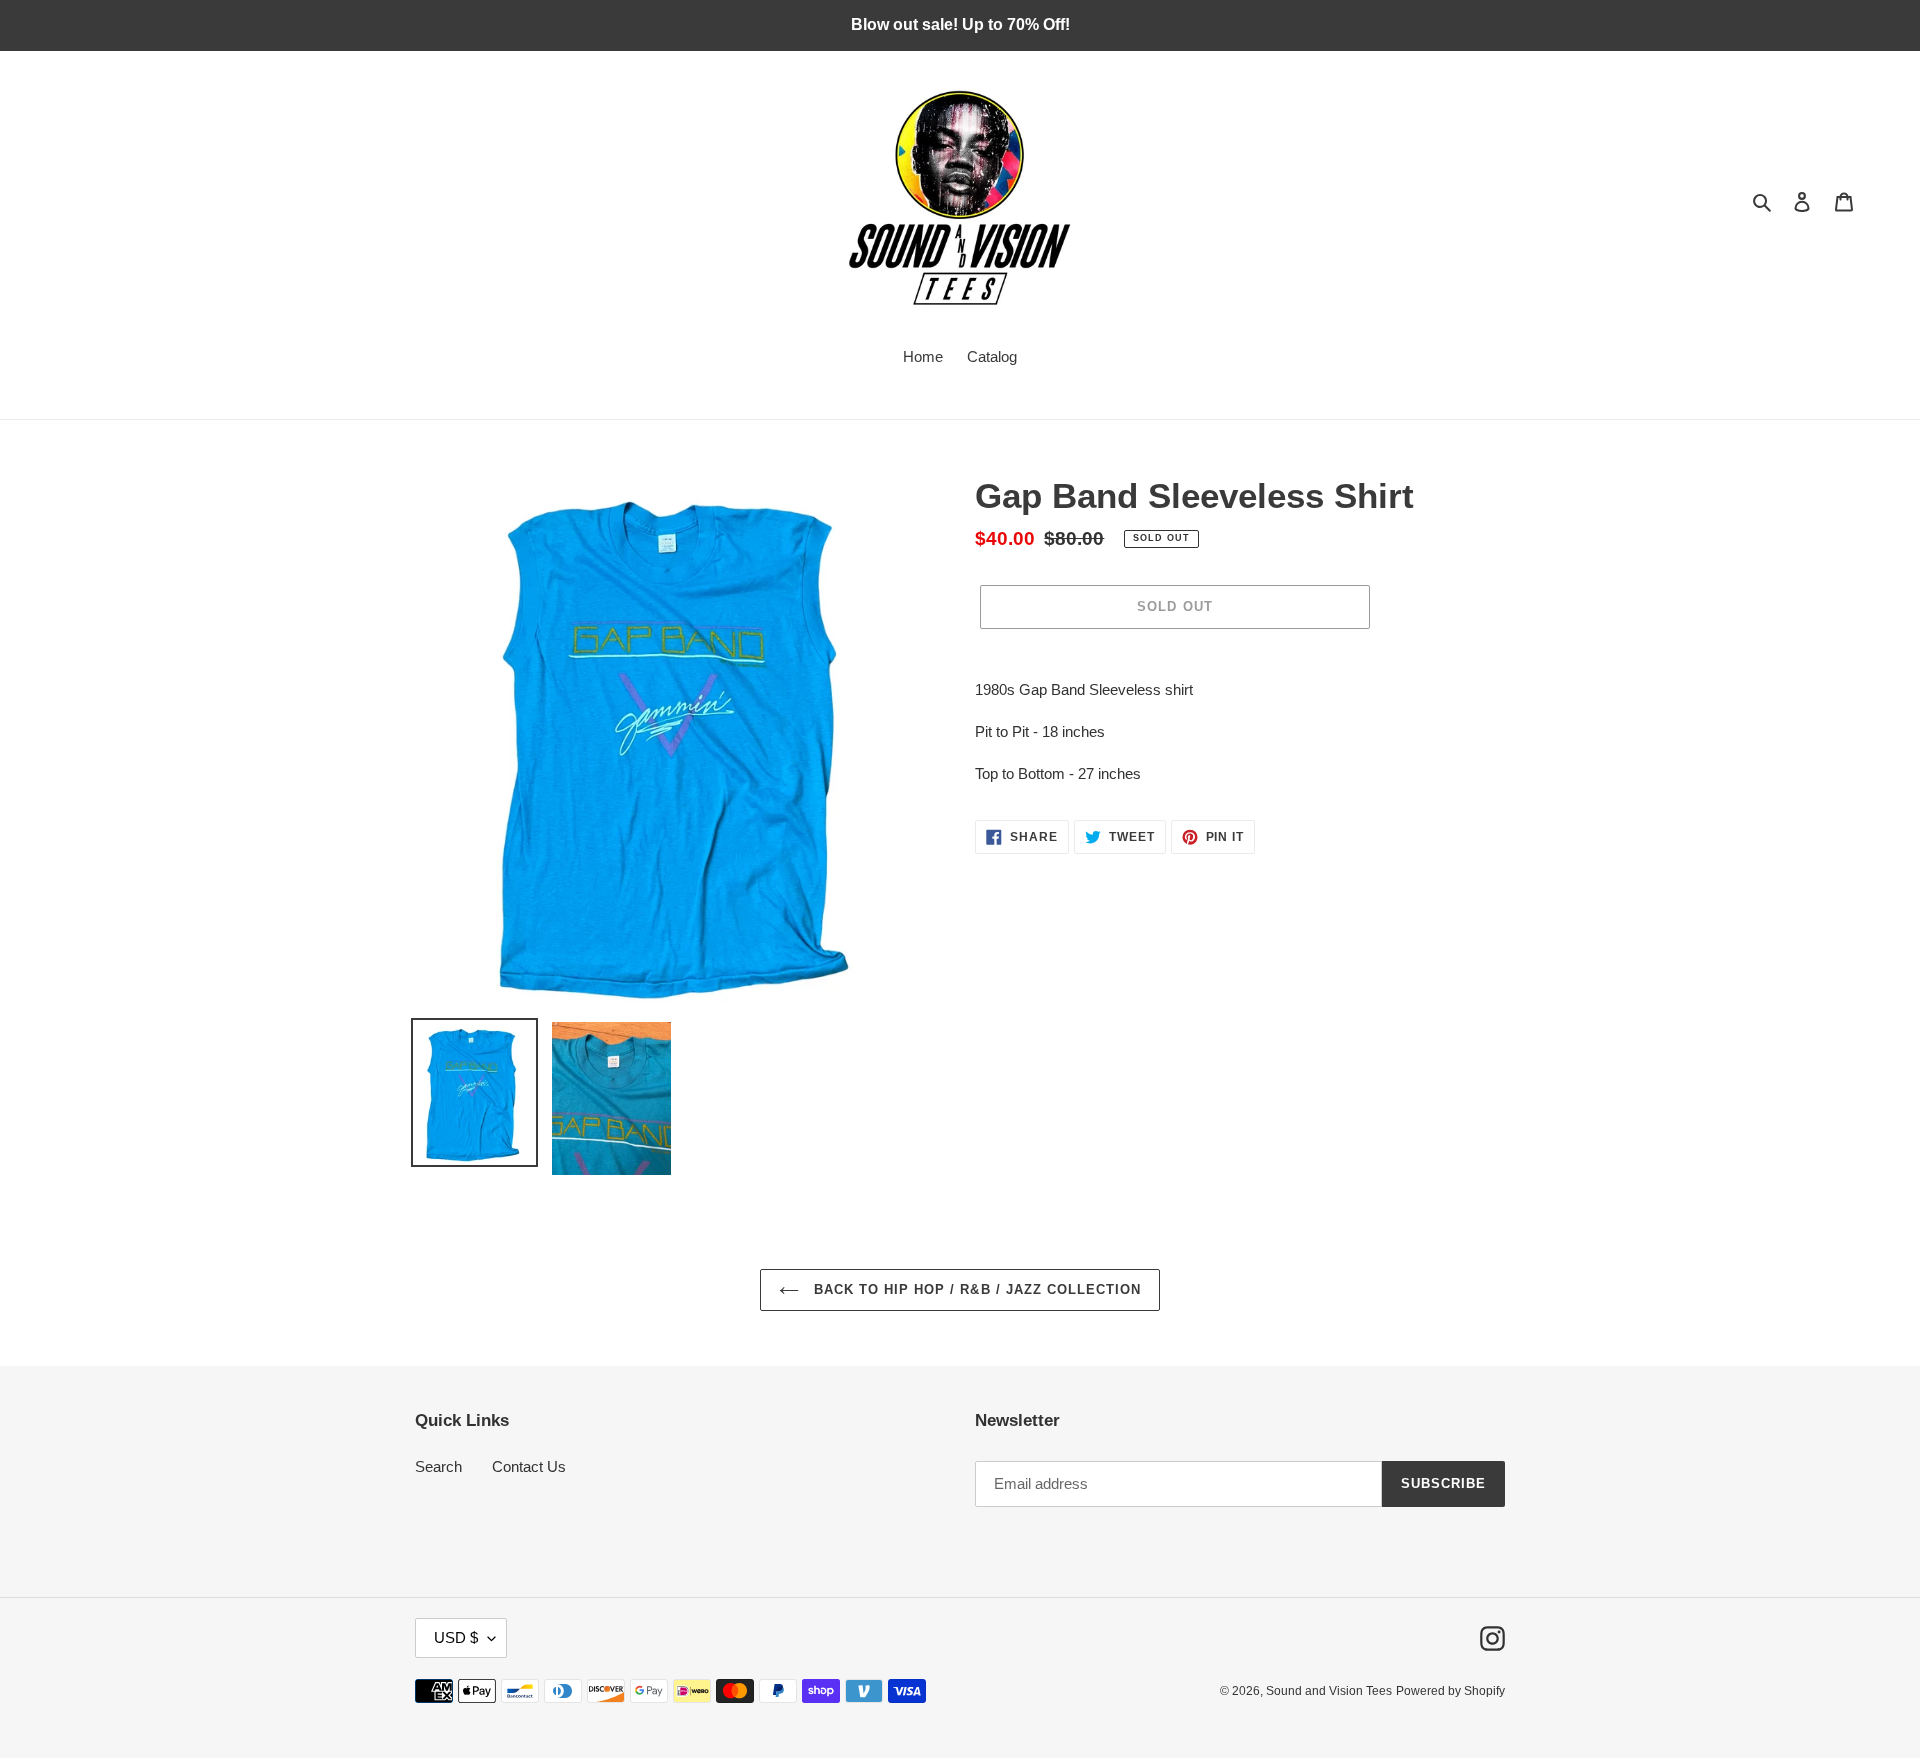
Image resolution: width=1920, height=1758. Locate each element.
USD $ (456, 1637)
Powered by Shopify (1450, 1691)
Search (438, 1466)
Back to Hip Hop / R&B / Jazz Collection (975, 1289)
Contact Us (529, 1466)
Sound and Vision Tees (1329, 1691)
